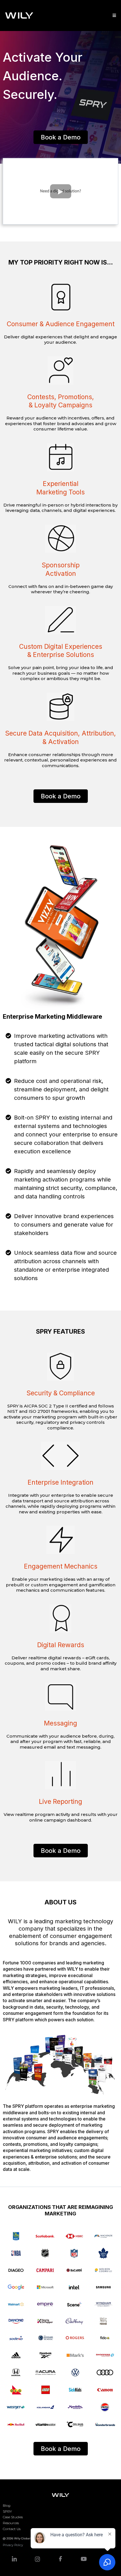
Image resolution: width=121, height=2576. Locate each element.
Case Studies (13, 2517)
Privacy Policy (13, 2545)
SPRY (7, 2511)
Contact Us (12, 2529)
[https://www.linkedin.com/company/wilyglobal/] (14, 2559)
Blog (7, 2505)
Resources (11, 2523)
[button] (113, 15)
